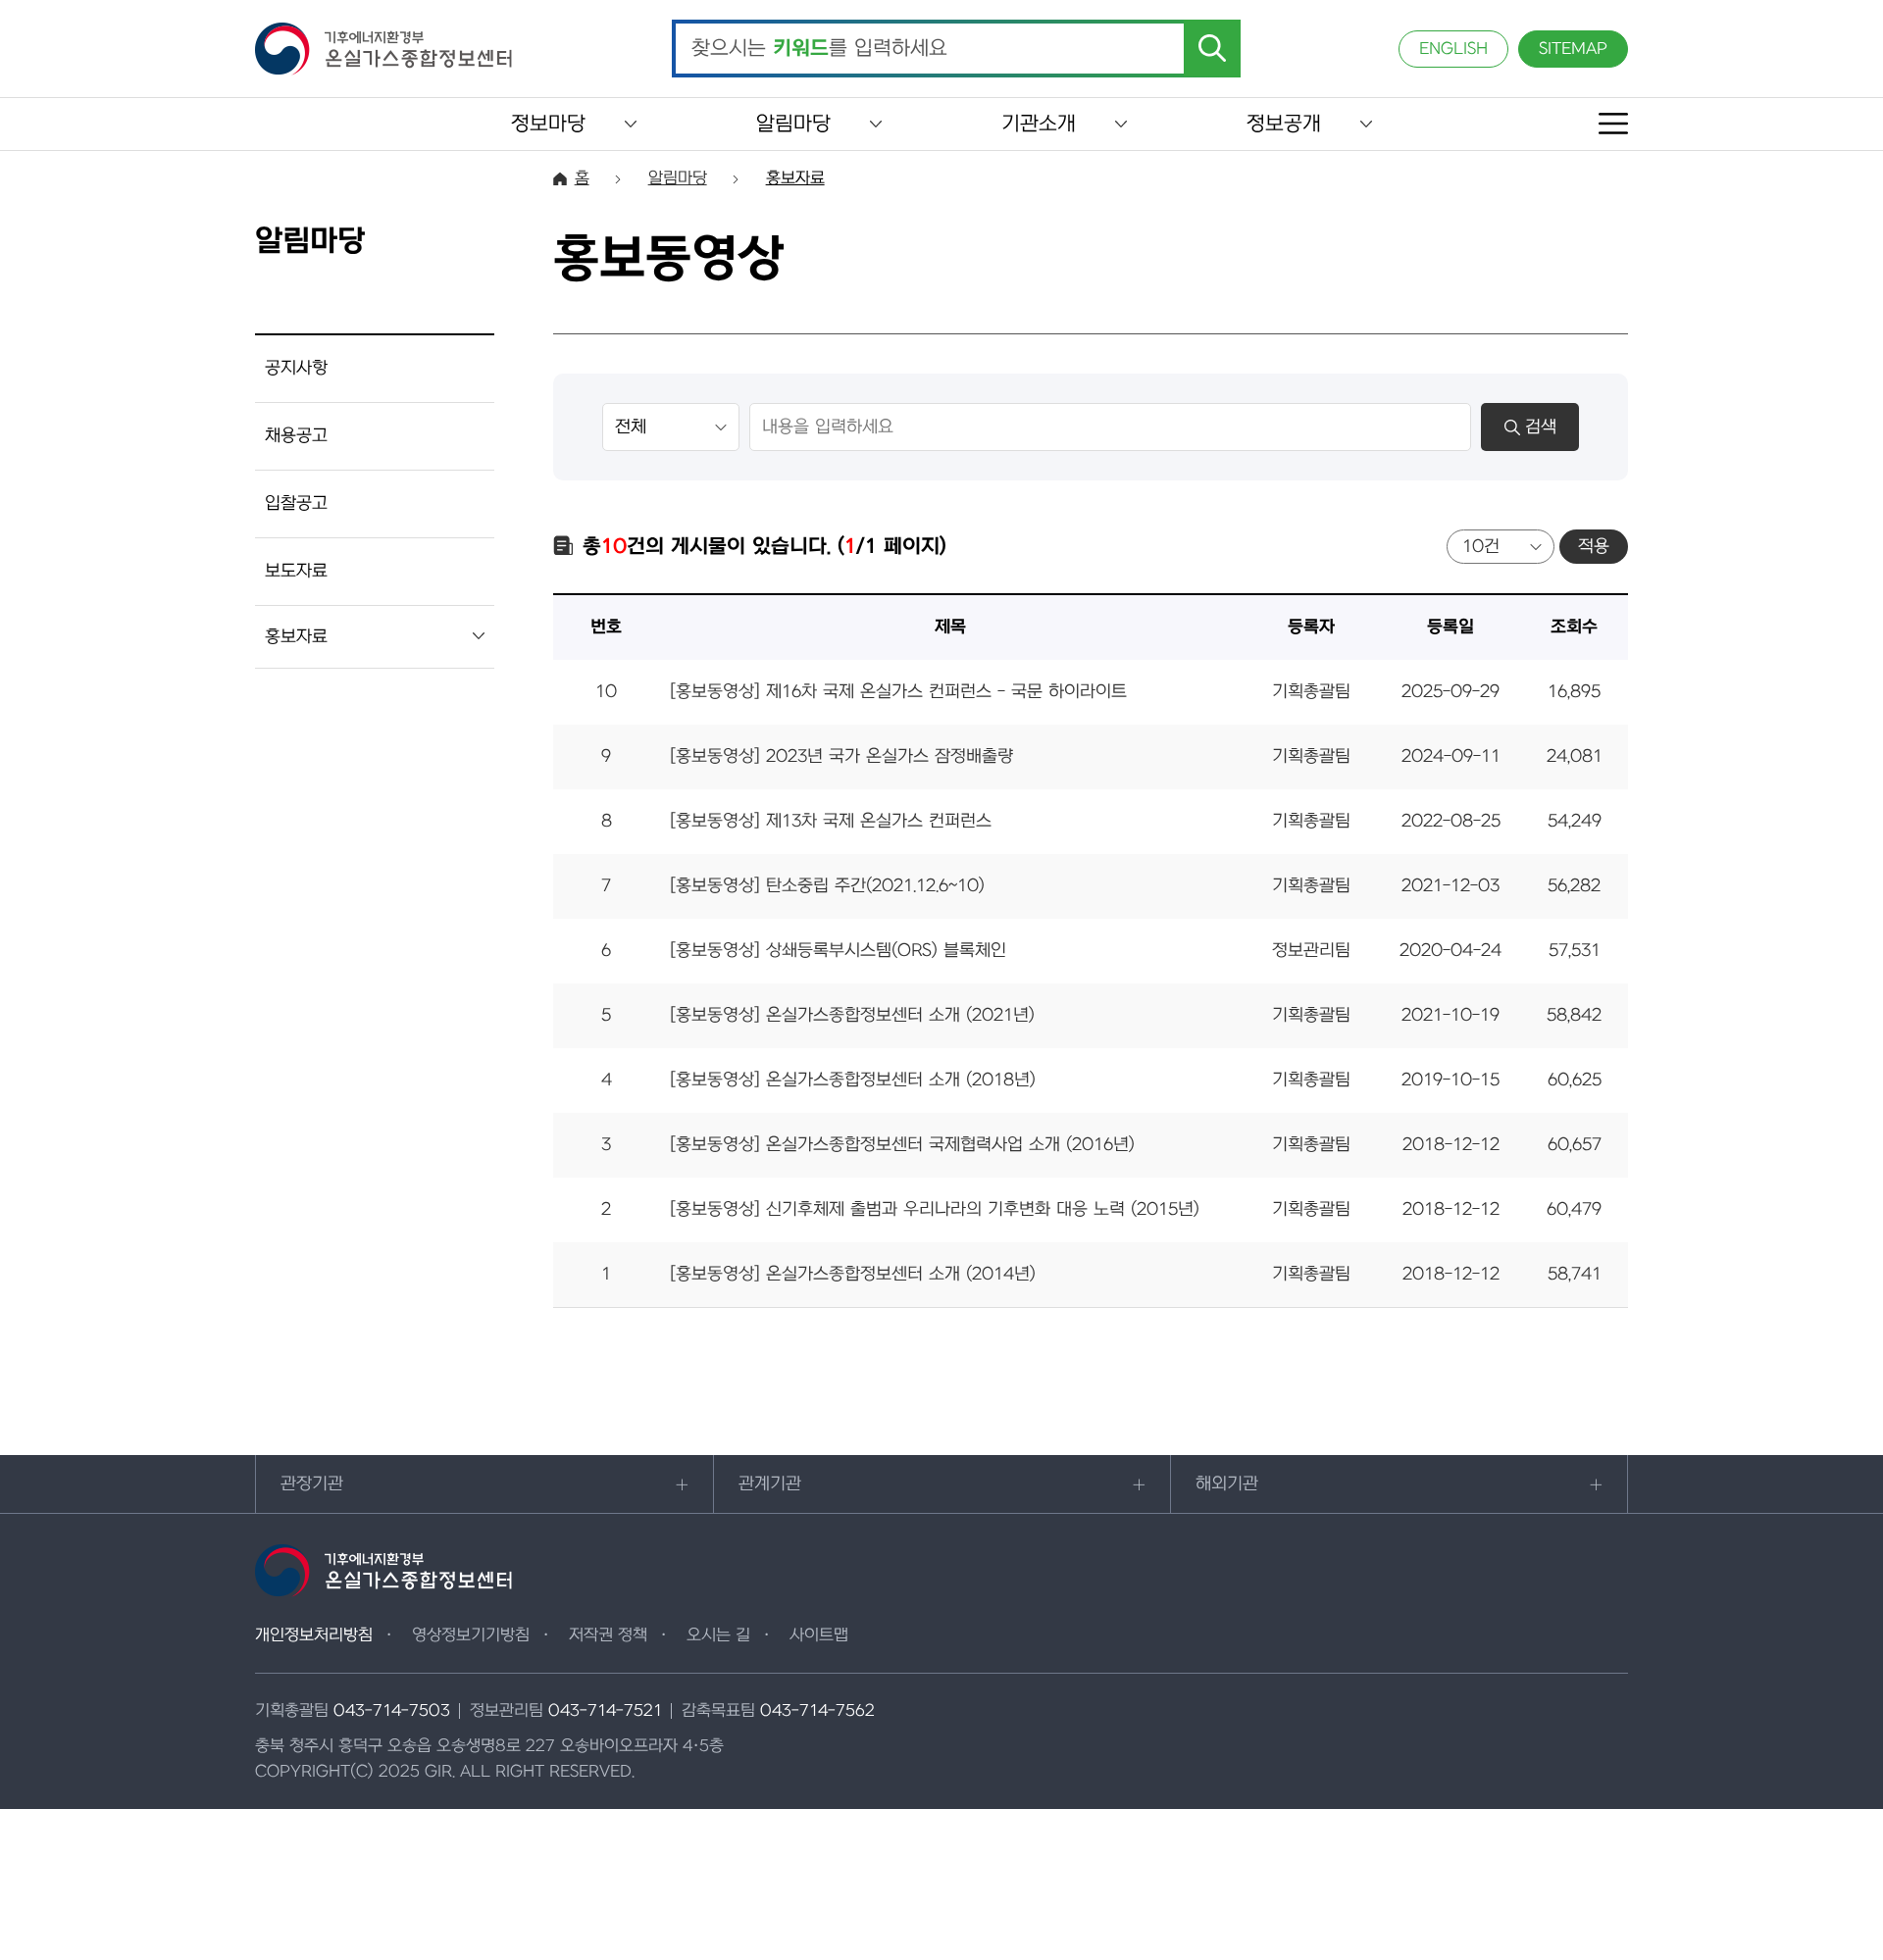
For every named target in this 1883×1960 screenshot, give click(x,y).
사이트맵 (819, 1635)
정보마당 (548, 124)
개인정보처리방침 (314, 1635)
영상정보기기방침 (471, 1635)
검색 (1541, 427)
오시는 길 (718, 1635)
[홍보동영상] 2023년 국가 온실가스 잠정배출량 (841, 756)
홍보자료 (296, 637)
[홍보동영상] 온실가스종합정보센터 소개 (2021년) (852, 1015)
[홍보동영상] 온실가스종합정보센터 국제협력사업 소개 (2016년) (902, 1145)
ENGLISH (1453, 49)
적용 (1594, 547)
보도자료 (296, 571)
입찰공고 (296, 503)
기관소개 (1039, 124)
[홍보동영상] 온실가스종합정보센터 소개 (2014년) (853, 1274)
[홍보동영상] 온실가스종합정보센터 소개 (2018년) (853, 1080)
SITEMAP (1573, 49)
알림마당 (793, 124)
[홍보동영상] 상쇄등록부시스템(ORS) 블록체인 (838, 951)
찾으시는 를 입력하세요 (819, 49)
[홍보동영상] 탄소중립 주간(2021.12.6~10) (827, 886)
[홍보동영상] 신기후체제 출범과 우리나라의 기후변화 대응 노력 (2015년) (935, 1209)
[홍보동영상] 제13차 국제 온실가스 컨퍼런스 (831, 821)
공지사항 (296, 368)
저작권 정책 (608, 1635)
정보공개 (1284, 124)
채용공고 (296, 436)
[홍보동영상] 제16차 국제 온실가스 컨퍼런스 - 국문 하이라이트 (898, 692)
